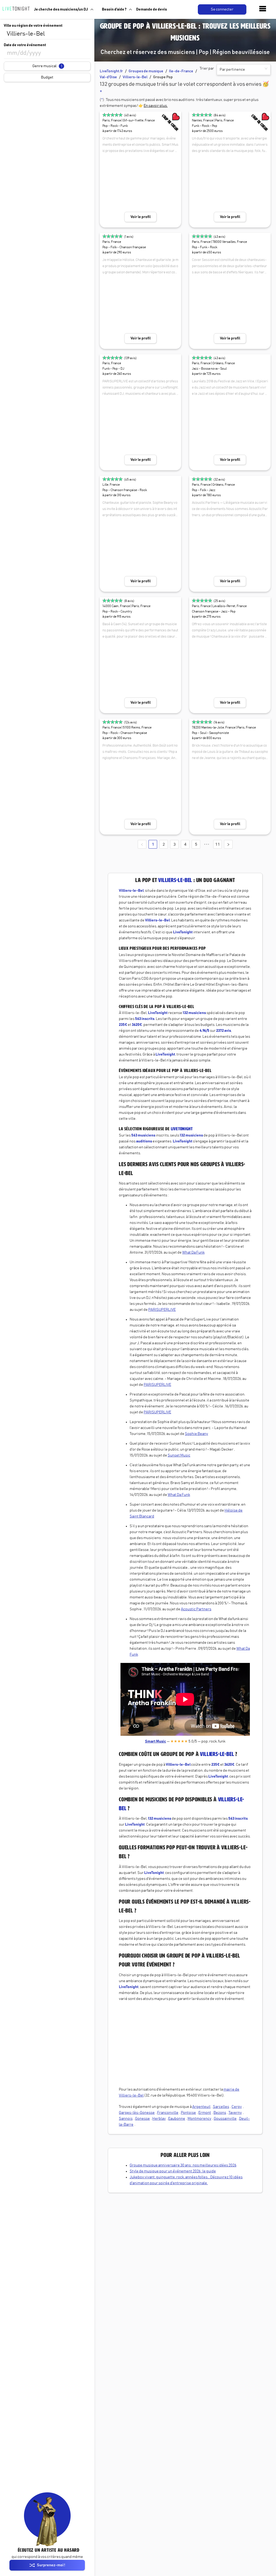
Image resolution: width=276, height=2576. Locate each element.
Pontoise (188, 2113)
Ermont (205, 2113)
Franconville (168, 2113)
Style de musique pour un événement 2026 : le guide (173, 2171)
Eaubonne (177, 2119)
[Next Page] (228, 844)
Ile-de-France (181, 71)
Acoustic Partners (196, 1609)
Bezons (220, 2113)
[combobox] (47, 34)
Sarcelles (221, 2107)
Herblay (159, 2119)
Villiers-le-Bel (135, 77)
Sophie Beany (196, 1434)
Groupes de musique (146, 71)
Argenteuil (201, 2107)
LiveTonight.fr (111, 71)
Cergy (237, 2107)
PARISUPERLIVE (162, 1310)
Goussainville (225, 2119)
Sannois (126, 2119)
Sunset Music (179, 1455)
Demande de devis (151, 9)
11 (218, 844)
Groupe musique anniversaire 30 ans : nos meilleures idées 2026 (183, 2165)
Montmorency (199, 2119)
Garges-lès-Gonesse (137, 2113)
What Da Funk (193, 1253)
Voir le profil (141, 217)
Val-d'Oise (108, 77)
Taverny (235, 2113)
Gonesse (142, 2119)
